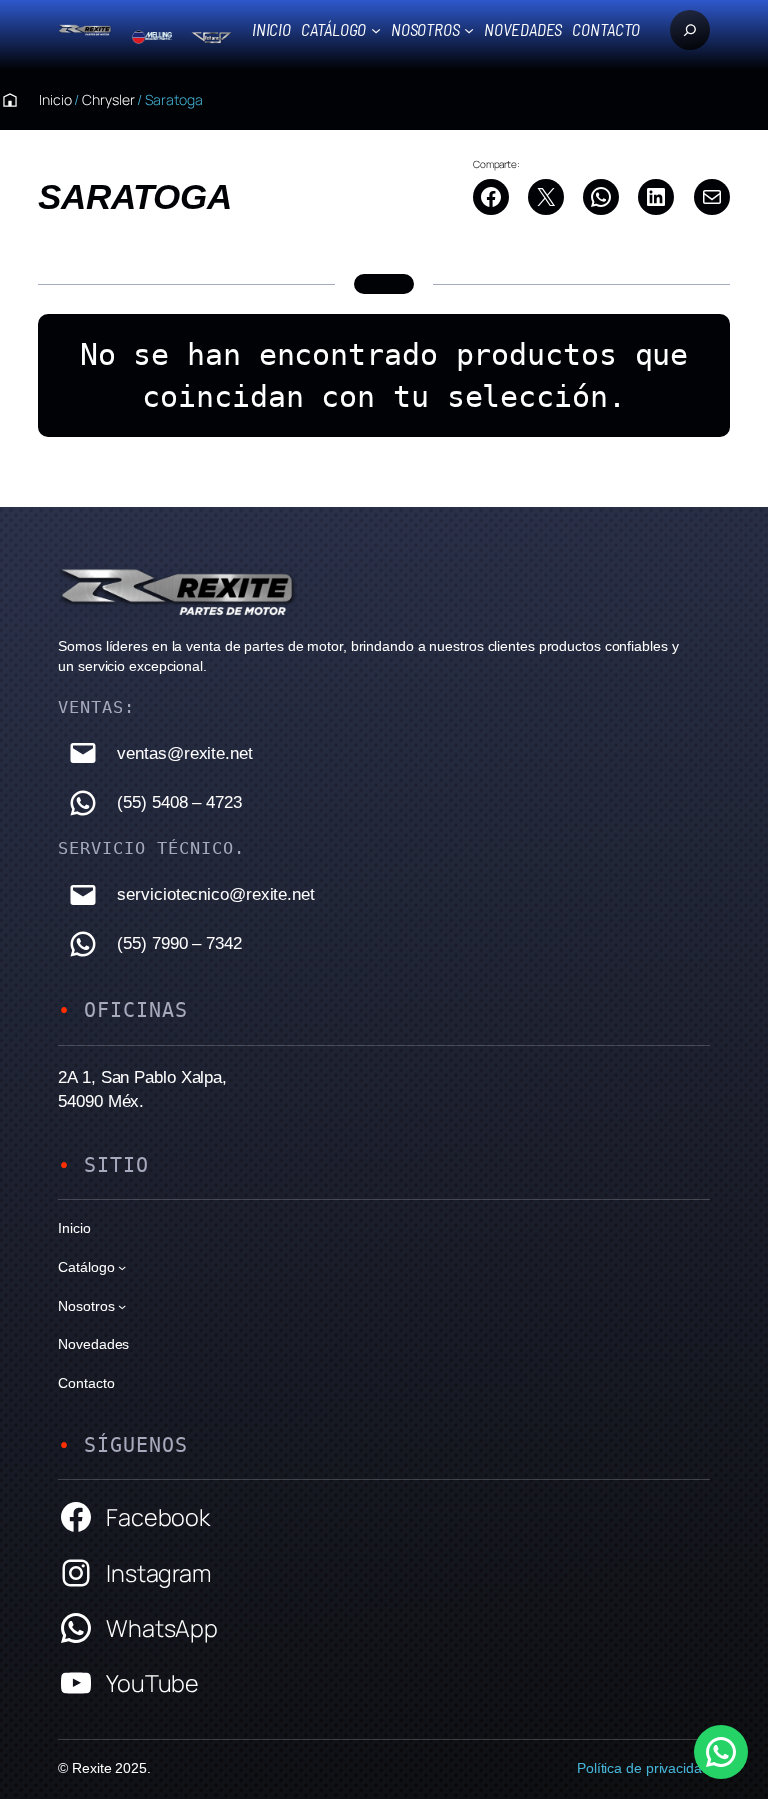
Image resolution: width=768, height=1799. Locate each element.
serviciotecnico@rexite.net (215, 894)
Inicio (271, 29)
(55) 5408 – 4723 (179, 802)
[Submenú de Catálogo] (376, 30)
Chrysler (108, 99)
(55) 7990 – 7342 (179, 943)
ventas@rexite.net (184, 753)
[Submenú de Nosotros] (469, 30)
